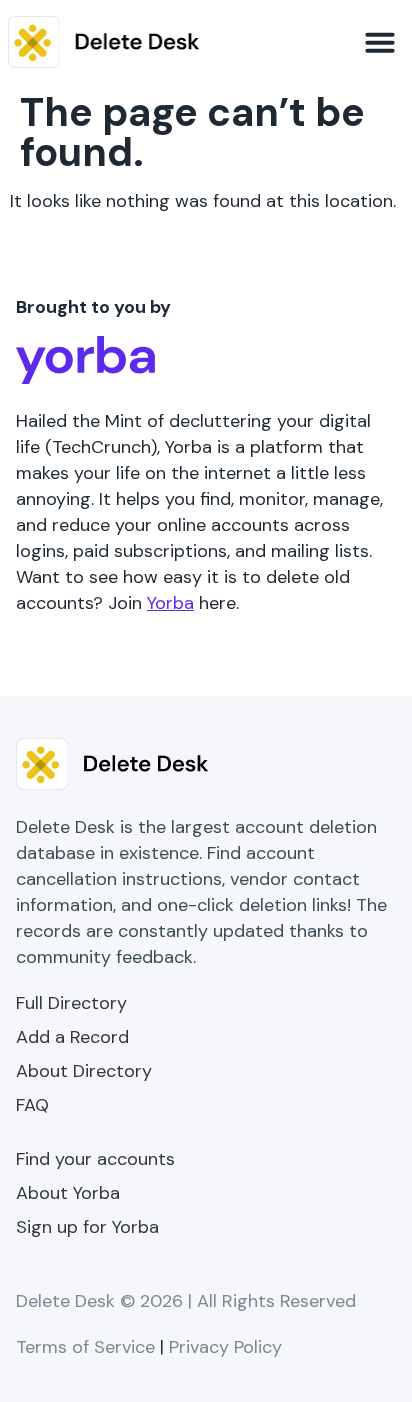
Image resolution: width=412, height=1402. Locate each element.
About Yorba (68, 1193)
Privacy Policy (225, 1347)
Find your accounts (95, 1159)
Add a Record (72, 1037)
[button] (380, 42)
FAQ (32, 1105)
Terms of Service (85, 1347)
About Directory (84, 1071)
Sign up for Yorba (87, 1227)
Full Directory (71, 1003)
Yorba (170, 603)
